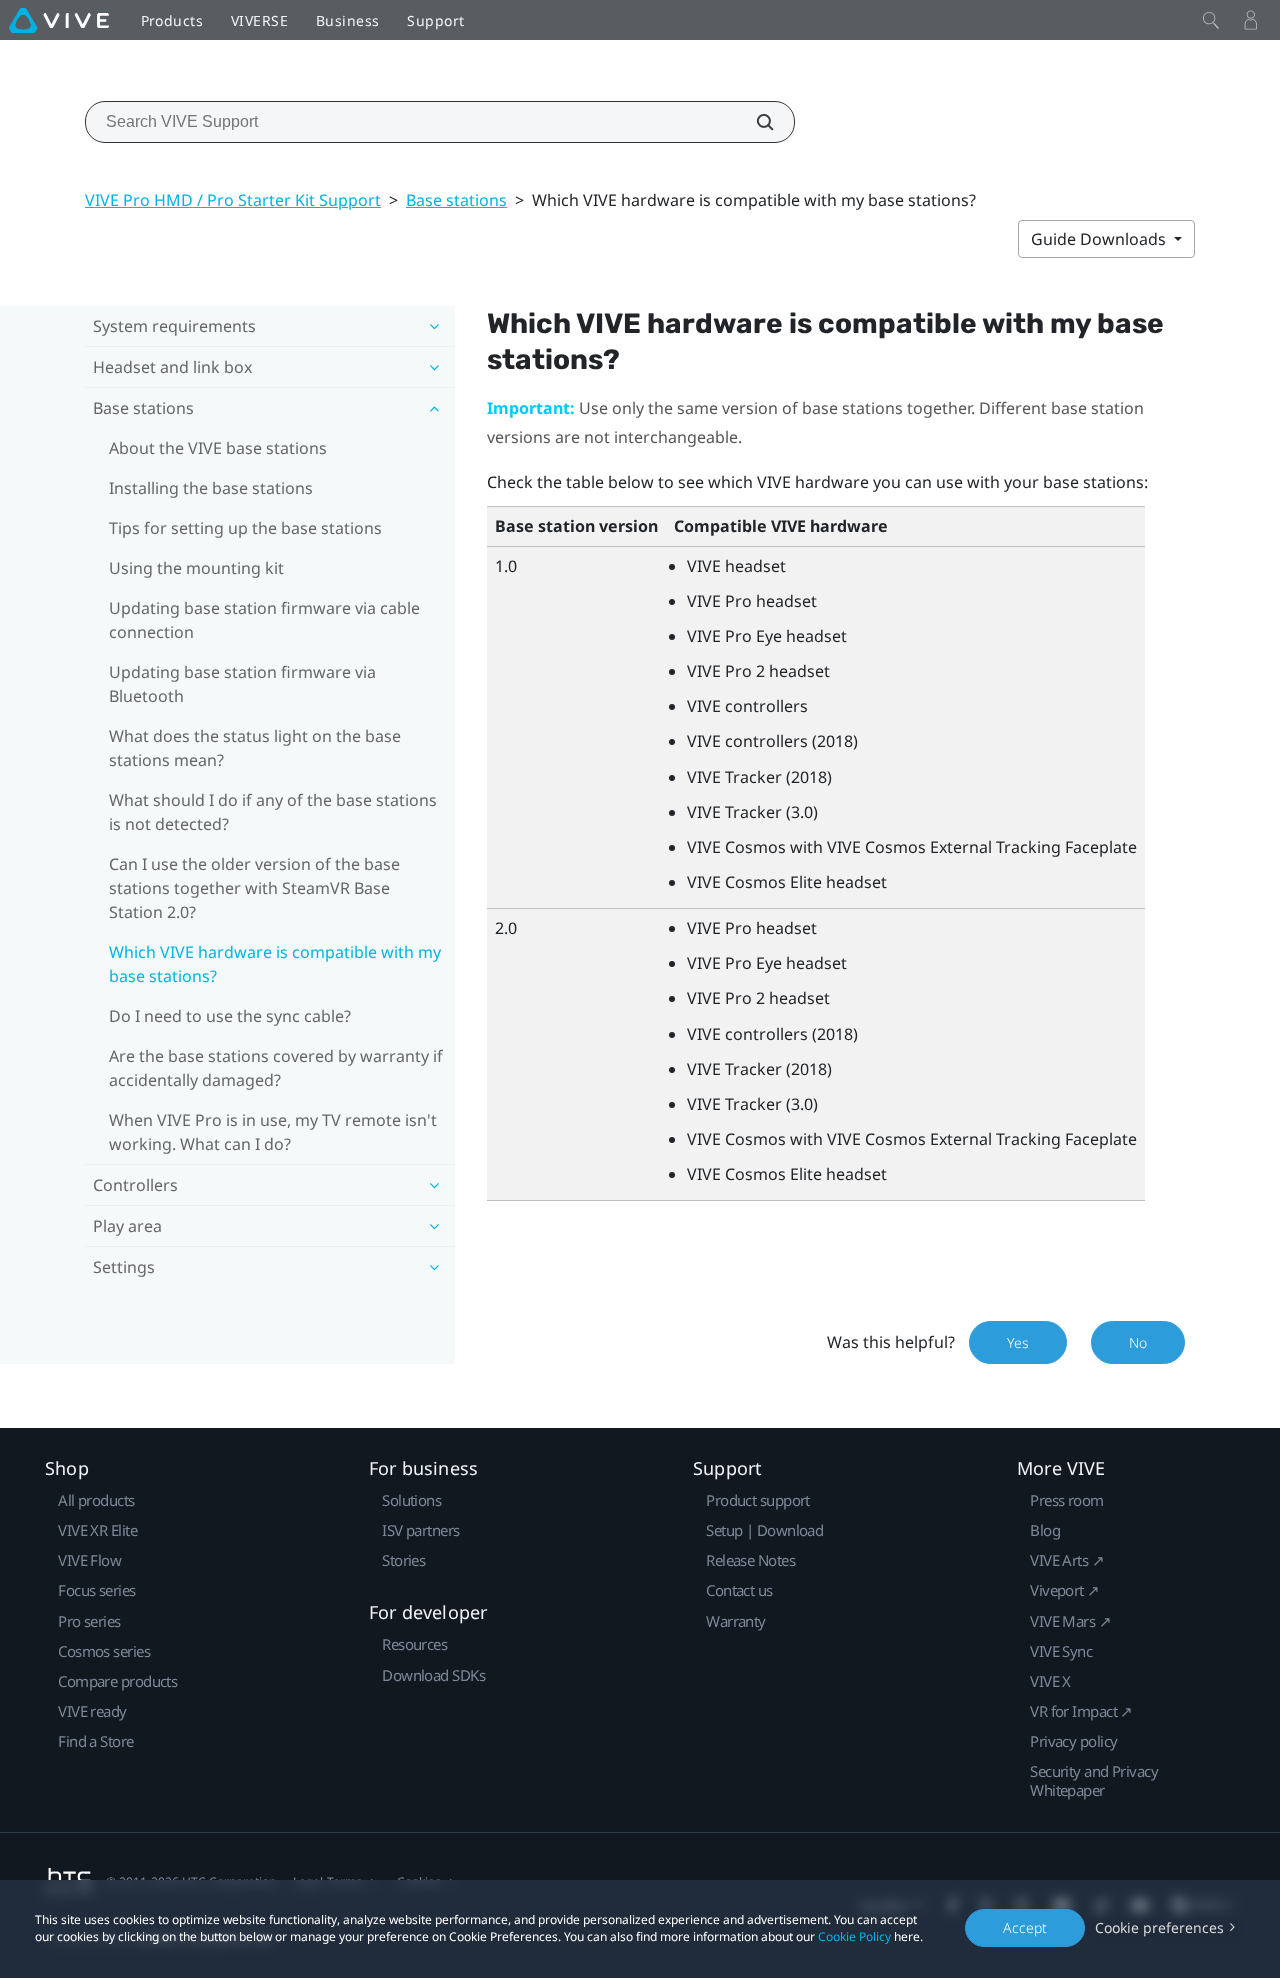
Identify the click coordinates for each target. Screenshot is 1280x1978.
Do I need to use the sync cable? (230, 1016)
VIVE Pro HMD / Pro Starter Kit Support (233, 200)
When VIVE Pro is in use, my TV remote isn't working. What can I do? (273, 1132)
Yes (1018, 1342)
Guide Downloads (1100, 239)
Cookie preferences (1159, 1927)
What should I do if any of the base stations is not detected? (273, 812)
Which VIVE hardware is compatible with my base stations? (275, 964)
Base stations (456, 200)
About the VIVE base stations (218, 448)
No (1138, 1342)
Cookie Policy (854, 1936)
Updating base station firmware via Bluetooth (242, 684)
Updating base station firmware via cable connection (264, 620)
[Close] (1211, 20)
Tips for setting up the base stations (245, 528)
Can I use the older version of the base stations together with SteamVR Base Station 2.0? (254, 888)
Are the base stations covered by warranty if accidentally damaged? (276, 1068)
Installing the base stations (211, 488)
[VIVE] (59, 20)
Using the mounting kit (196, 568)
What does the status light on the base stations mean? (255, 748)
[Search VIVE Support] (754, 122)
